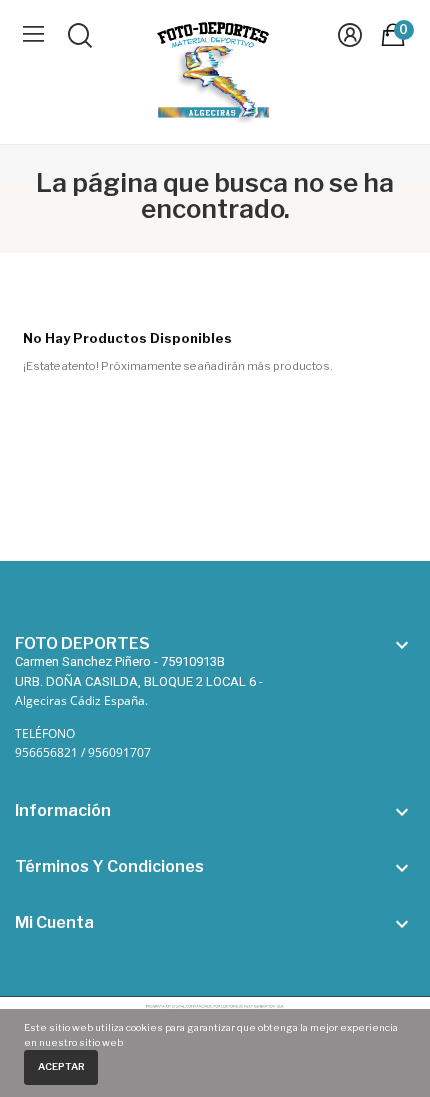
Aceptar (61, 1066)
